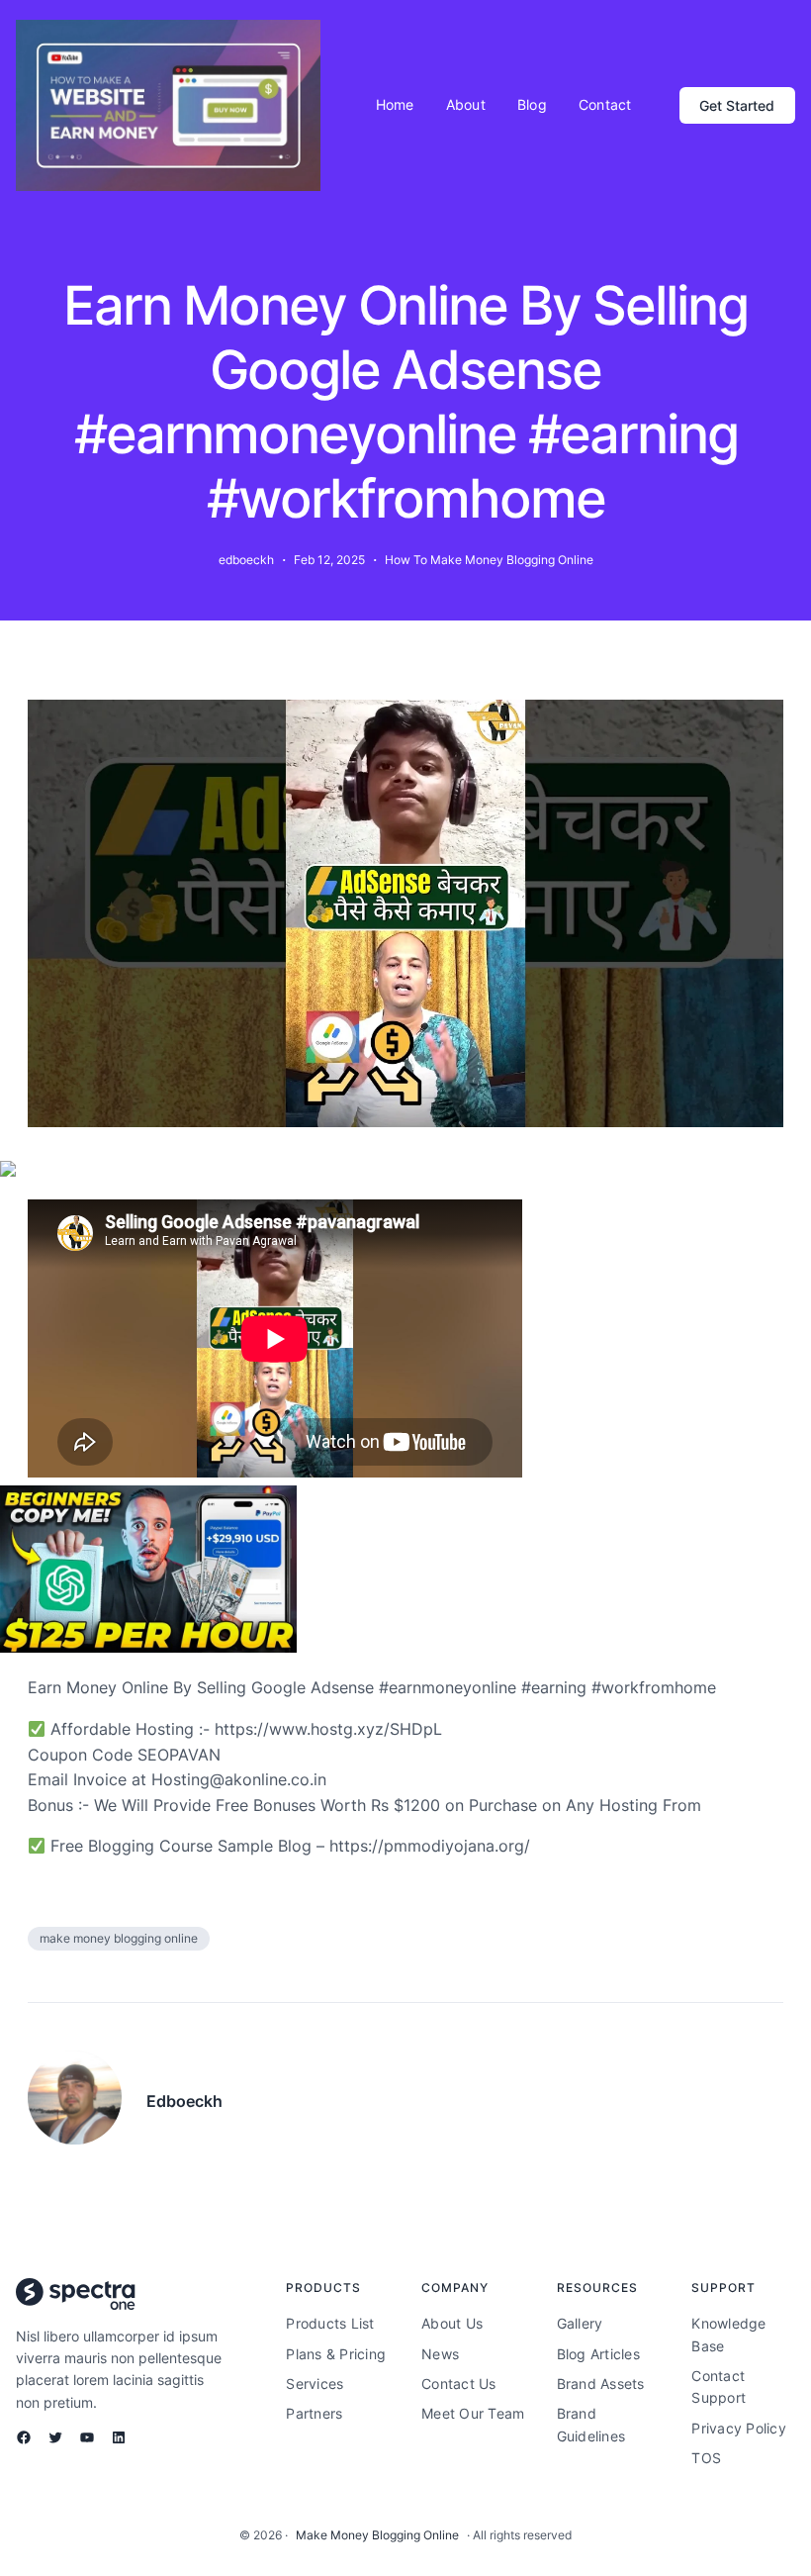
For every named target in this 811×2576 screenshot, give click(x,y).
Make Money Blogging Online (377, 2535)
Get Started (737, 105)
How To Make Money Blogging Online (489, 560)
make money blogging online (119, 1938)
